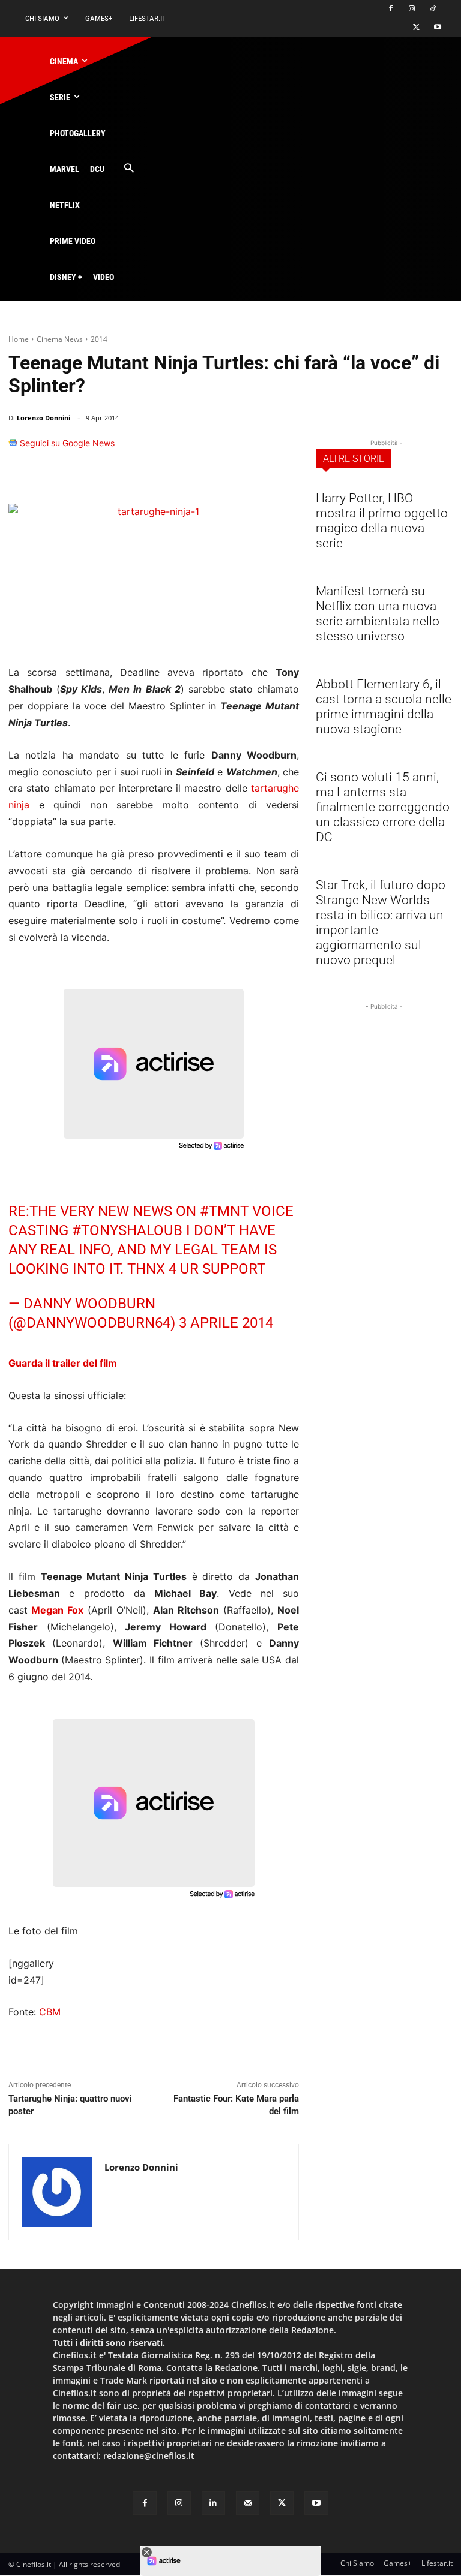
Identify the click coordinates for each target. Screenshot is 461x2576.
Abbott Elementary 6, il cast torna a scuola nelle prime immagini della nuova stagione (384, 707)
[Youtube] (437, 28)
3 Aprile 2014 (226, 1323)
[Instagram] (411, 9)
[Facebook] (391, 9)
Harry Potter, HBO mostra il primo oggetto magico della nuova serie (382, 521)
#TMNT (224, 1211)
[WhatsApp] (229, 449)
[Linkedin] (257, 449)
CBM (50, 2012)
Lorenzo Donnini (44, 418)
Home (19, 339)
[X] (416, 28)
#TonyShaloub (127, 1230)
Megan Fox (57, 1610)
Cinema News (60, 339)
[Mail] (248, 2503)
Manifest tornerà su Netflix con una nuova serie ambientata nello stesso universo (378, 614)
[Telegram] (285, 449)
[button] (129, 169)
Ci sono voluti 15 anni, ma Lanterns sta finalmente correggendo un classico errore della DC (383, 807)
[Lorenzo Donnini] (57, 2192)
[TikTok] (432, 9)
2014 (99, 339)
